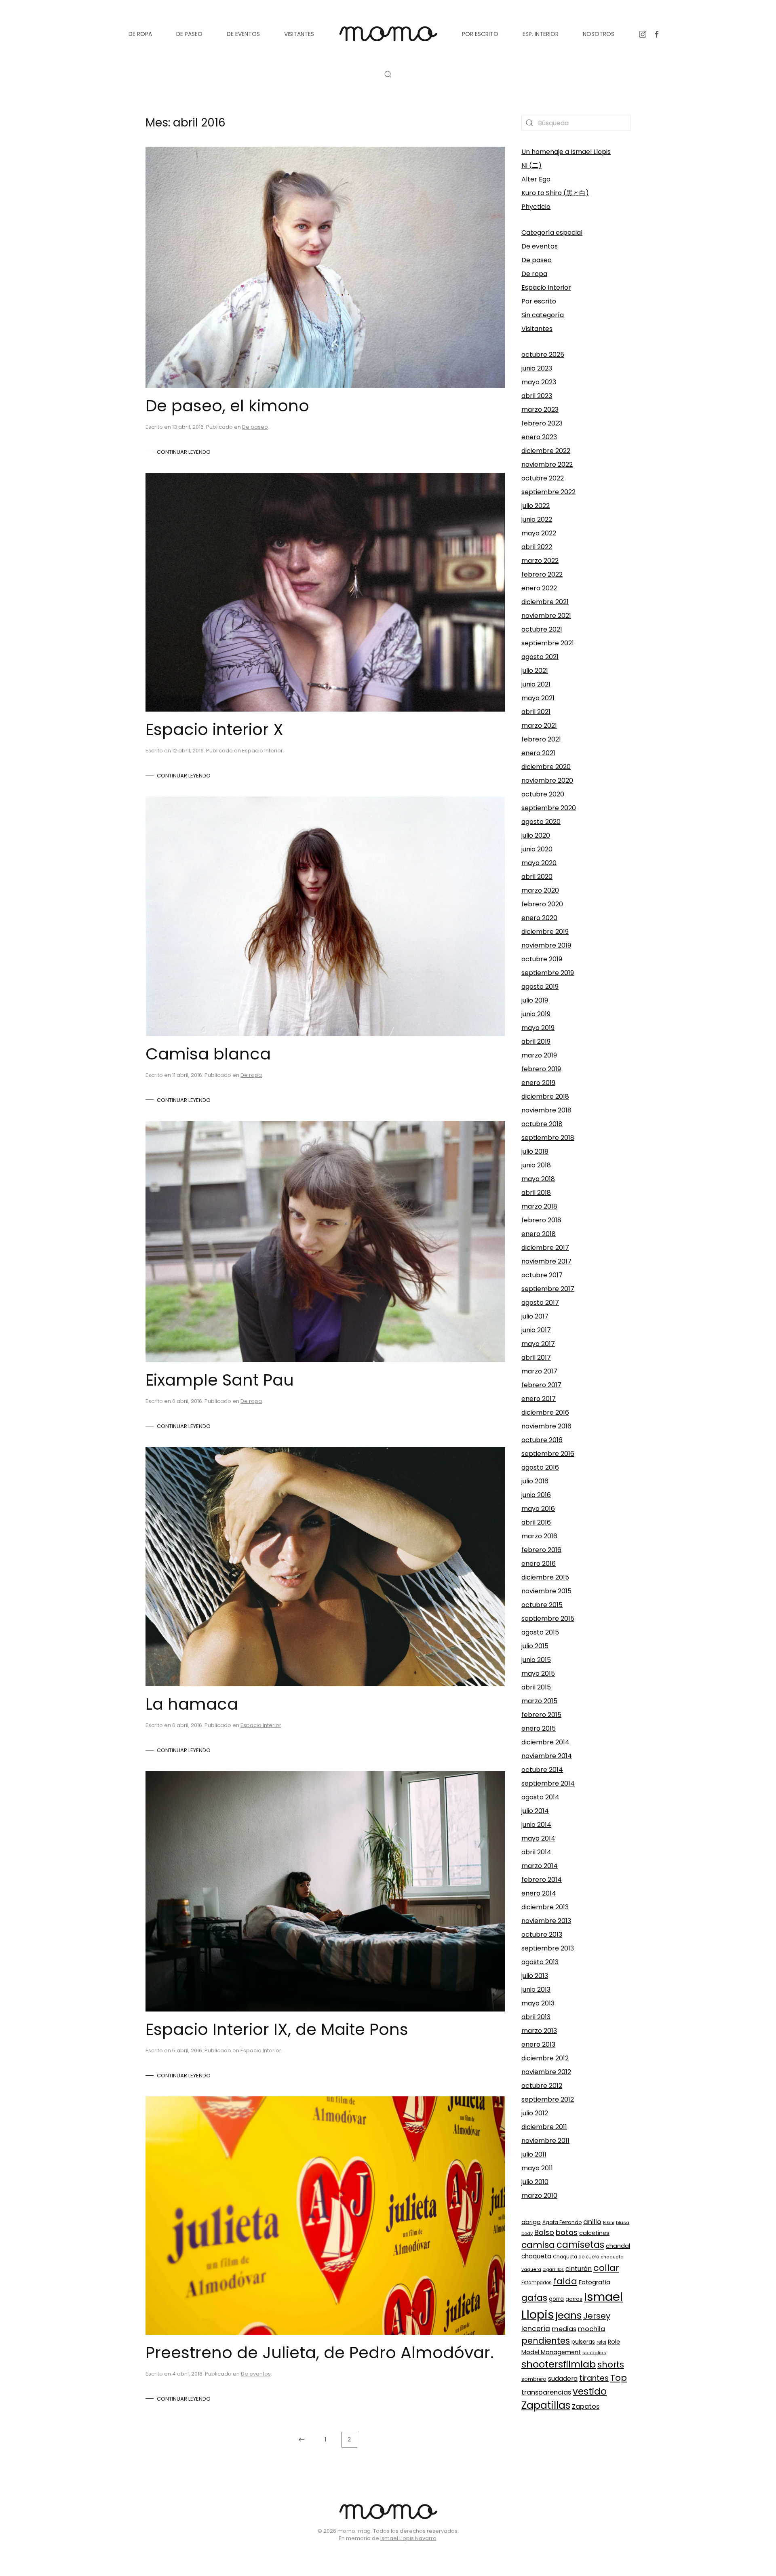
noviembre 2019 (546, 945)
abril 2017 (536, 1358)
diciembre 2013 (545, 1907)
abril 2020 (537, 877)
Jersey (597, 2316)
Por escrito (539, 301)
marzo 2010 (539, 2196)
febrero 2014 (542, 1880)
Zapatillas (546, 2405)
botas (567, 2232)
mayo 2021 (538, 698)
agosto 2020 (541, 822)
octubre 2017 (542, 1275)
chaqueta (536, 2256)
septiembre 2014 (548, 1783)
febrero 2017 (541, 1385)
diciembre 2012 (545, 2058)
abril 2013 (536, 2017)
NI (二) (531, 165)
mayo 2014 (538, 1838)
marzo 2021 (539, 726)
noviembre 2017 (546, 1261)
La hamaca (192, 1704)
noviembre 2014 (547, 1756)
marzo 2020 (540, 890)
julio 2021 (535, 671)
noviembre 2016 (546, 1426)
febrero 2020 (542, 904)
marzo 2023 (540, 410)
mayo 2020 (539, 863)
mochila (591, 2329)
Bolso (544, 2232)
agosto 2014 (540, 1797)
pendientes (546, 2341)
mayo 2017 (538, 1344)
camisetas (580, 2245)
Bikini (609, 2222)
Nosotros (599, 34)
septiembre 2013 (548, 1948)
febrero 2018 (541, 1220)
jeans (569, 2315)
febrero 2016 (541, 1550)
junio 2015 (536, 1660)
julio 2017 (535, 1316)
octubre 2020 (543, 794)
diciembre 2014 (545, 1742)
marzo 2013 (539, 2031)
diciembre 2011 (544, 2127)
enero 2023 (539, 437)
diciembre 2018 (545, 1096)
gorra (556, 2299)
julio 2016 (535, 1481)
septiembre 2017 (548, 1289)
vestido (590, 2391)
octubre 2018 (542, 1124)
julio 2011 (534, 2154)
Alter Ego (536, 179)
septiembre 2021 (548, 643)
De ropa (251, 1075)
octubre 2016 (542, 1440)
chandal (618, 2246)
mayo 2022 (539, 533)
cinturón (579, 2269)
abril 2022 (537, 547)
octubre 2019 (542, 959)
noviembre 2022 (547, 464)
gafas (534, 2298)
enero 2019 (538, 1083)
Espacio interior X (214, 729)
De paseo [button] (189, 34)
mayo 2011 (537, 2168)
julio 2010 (535, 2182)
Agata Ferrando (562, 2222)
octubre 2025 (543, 355)
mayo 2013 (538, 2003)
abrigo (531, 2222)
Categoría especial (552, 233)
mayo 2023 (539, 382)
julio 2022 (536, 506)
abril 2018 (536, 1193)
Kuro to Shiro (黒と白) (555, 193)
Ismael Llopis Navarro (408, 2538)
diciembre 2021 (545, 602)
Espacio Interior (263, 751)
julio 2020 (536, 835)
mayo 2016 (538, 1509)
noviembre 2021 (546, 616)
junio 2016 (536, 1495)
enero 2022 (539, 588)
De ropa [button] (140, 34)
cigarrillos (553, 2270)
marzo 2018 (539, 1206)
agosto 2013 (540, 1962)
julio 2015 (535, 1646)
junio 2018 (536, 1165)
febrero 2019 (541, 1069)
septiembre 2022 (548, 492)
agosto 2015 (540, 1632)
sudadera (563, 2379)
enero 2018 (539, 1234)
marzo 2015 (539, 1701)
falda (565, 2281)
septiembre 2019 (548, 973)
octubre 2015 (542, 1605)
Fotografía (595, 2282)
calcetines (594, 2233)
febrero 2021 (541, 739)
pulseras (583, 2342)
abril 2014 (536, 1852)
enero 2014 (539, 1893)
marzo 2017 (539, 1371)
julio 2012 (535, 2113)
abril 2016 (536, 1522)
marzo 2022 (540, 561)
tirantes (594, 2378)
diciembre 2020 (546, 767)
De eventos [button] (243, 34)
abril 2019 (536, 1042)
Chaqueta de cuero (576, 2257)
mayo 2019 (538, 1028)
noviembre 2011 (545, 2141)
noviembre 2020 (547, 780)
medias (564, 2329)
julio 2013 (535, 1976)
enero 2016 (539, 1564)
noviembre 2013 (546, 1921)
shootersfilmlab (559, 2364)
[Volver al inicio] (388, 34)
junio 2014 (536, 1825)
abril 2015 (536, 1687)
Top (619, 2378)
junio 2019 (536, 1014)
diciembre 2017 (545, 1248)
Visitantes (537, 329)
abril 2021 (536, 712)
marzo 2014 (540, 1866)
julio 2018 (535, 1151)
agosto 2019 (540, 987)
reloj (601, 2342)
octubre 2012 (542, 2086)
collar (606, 2268)
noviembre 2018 (546, 1110)
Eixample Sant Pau (220, 1380)
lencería (536, 2329)
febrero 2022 (542, 574)
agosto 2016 (540, 1467)
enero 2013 (538, 2044)
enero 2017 (539, 1399)
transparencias (546, 2392)
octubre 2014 (542, 1770)
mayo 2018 (538, 1179)
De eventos (256, 2374)
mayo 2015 (538, 1673)
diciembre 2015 (545, 1577)
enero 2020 (539, 918)
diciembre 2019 (545, 932)
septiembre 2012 (548, 2099)
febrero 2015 (541, 1715)
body (527, 2233)
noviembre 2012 (546, 2072)
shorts (611, 2364)
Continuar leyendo (184, 452)
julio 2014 (535, 1811)
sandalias (594, 2353)
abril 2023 (537, 396)
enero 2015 (539, 1728)
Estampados (537, 2283)
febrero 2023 (542, 423)
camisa (538, 2245)
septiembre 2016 (548, 1454)
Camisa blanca (208, 1054)
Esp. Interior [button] (541, 34)
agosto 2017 (540, 1303)
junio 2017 (536, 1330)
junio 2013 (536, 1989)
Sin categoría (543, 315)
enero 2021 (538, 753)
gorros (574, 2299)
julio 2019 (535, 1000)
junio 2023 (537, 368)
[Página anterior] (302, 2440)
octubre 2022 (543, 478)
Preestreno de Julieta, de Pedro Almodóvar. (320, 2353)
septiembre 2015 (548, 1619)
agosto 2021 (540, 657)
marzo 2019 (539, 1055)
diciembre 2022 (546, 451)
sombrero (534, 2379)
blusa (623, 2222)
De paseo (255, 427)
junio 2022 (537, 519)
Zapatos (586, 2406)
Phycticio (536, 207)
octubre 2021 (542, 629)
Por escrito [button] (480, 34)
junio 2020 (537, 849)
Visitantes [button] (299, 34)
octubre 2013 (542, 1935)
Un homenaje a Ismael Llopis (566, 152)
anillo (592, 2222)
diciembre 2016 (545, 1412)
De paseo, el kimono (227, 406)
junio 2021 (536, 684)
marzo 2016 (539, 1536)
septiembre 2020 (549, 808)
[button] (388, 74)
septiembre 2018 (548, 1138)
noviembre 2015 (546, 1591)
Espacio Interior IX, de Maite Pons (277, 2029)
